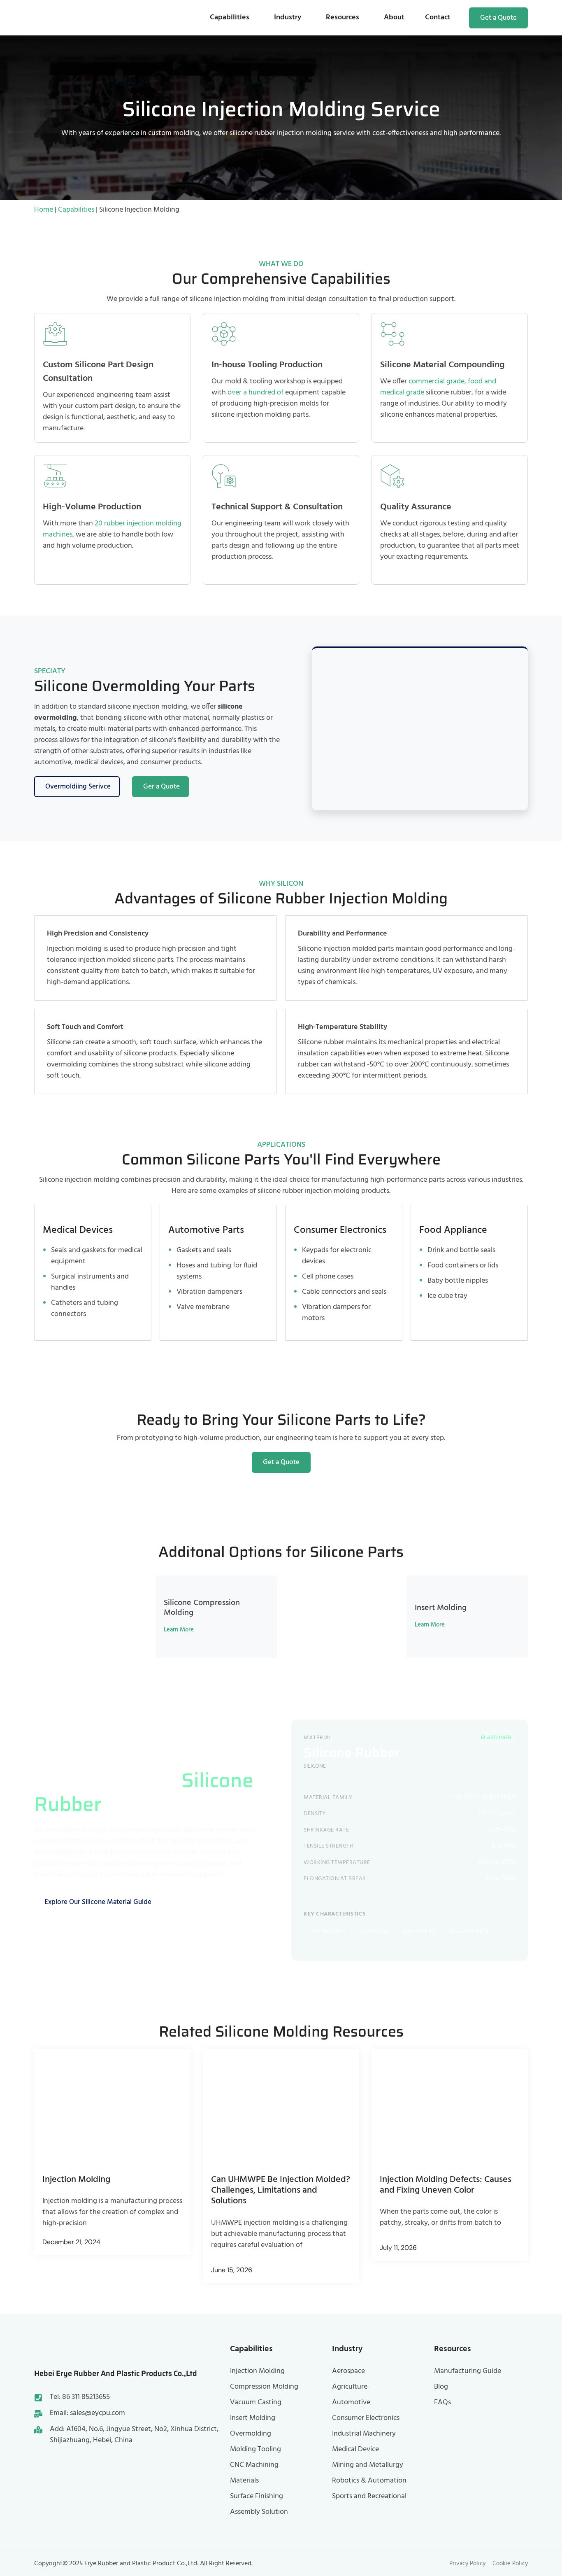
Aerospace (348, 2371)
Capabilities (230, 17)
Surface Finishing (257, 2496)
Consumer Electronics (366, 2418)
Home (44, 210)
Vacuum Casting (256, 2402)
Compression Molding (264, 2387)
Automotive (351, 2402)
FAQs (442, 2402)
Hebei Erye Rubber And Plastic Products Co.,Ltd (116, 2373)
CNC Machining (254, 2465)
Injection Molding (76, 2180)
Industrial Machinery (364, 2434)
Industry (288, 17)
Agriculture (350, 2387)
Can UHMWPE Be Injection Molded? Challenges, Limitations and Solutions (281, 2191)
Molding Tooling (255, 2449)
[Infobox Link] (281, 378)
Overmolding (251, 2434)
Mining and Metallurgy (368, 2465)
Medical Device (355, 2449)
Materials (244, 2481)
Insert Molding (253, 2418)
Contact (438, 17)
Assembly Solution (259, 2512)
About (394, 17)
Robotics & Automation (369, 2481)
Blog (441, 2387)
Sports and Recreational (369, 2496)
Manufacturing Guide (468, 2371)
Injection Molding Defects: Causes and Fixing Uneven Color (446, 2185)
